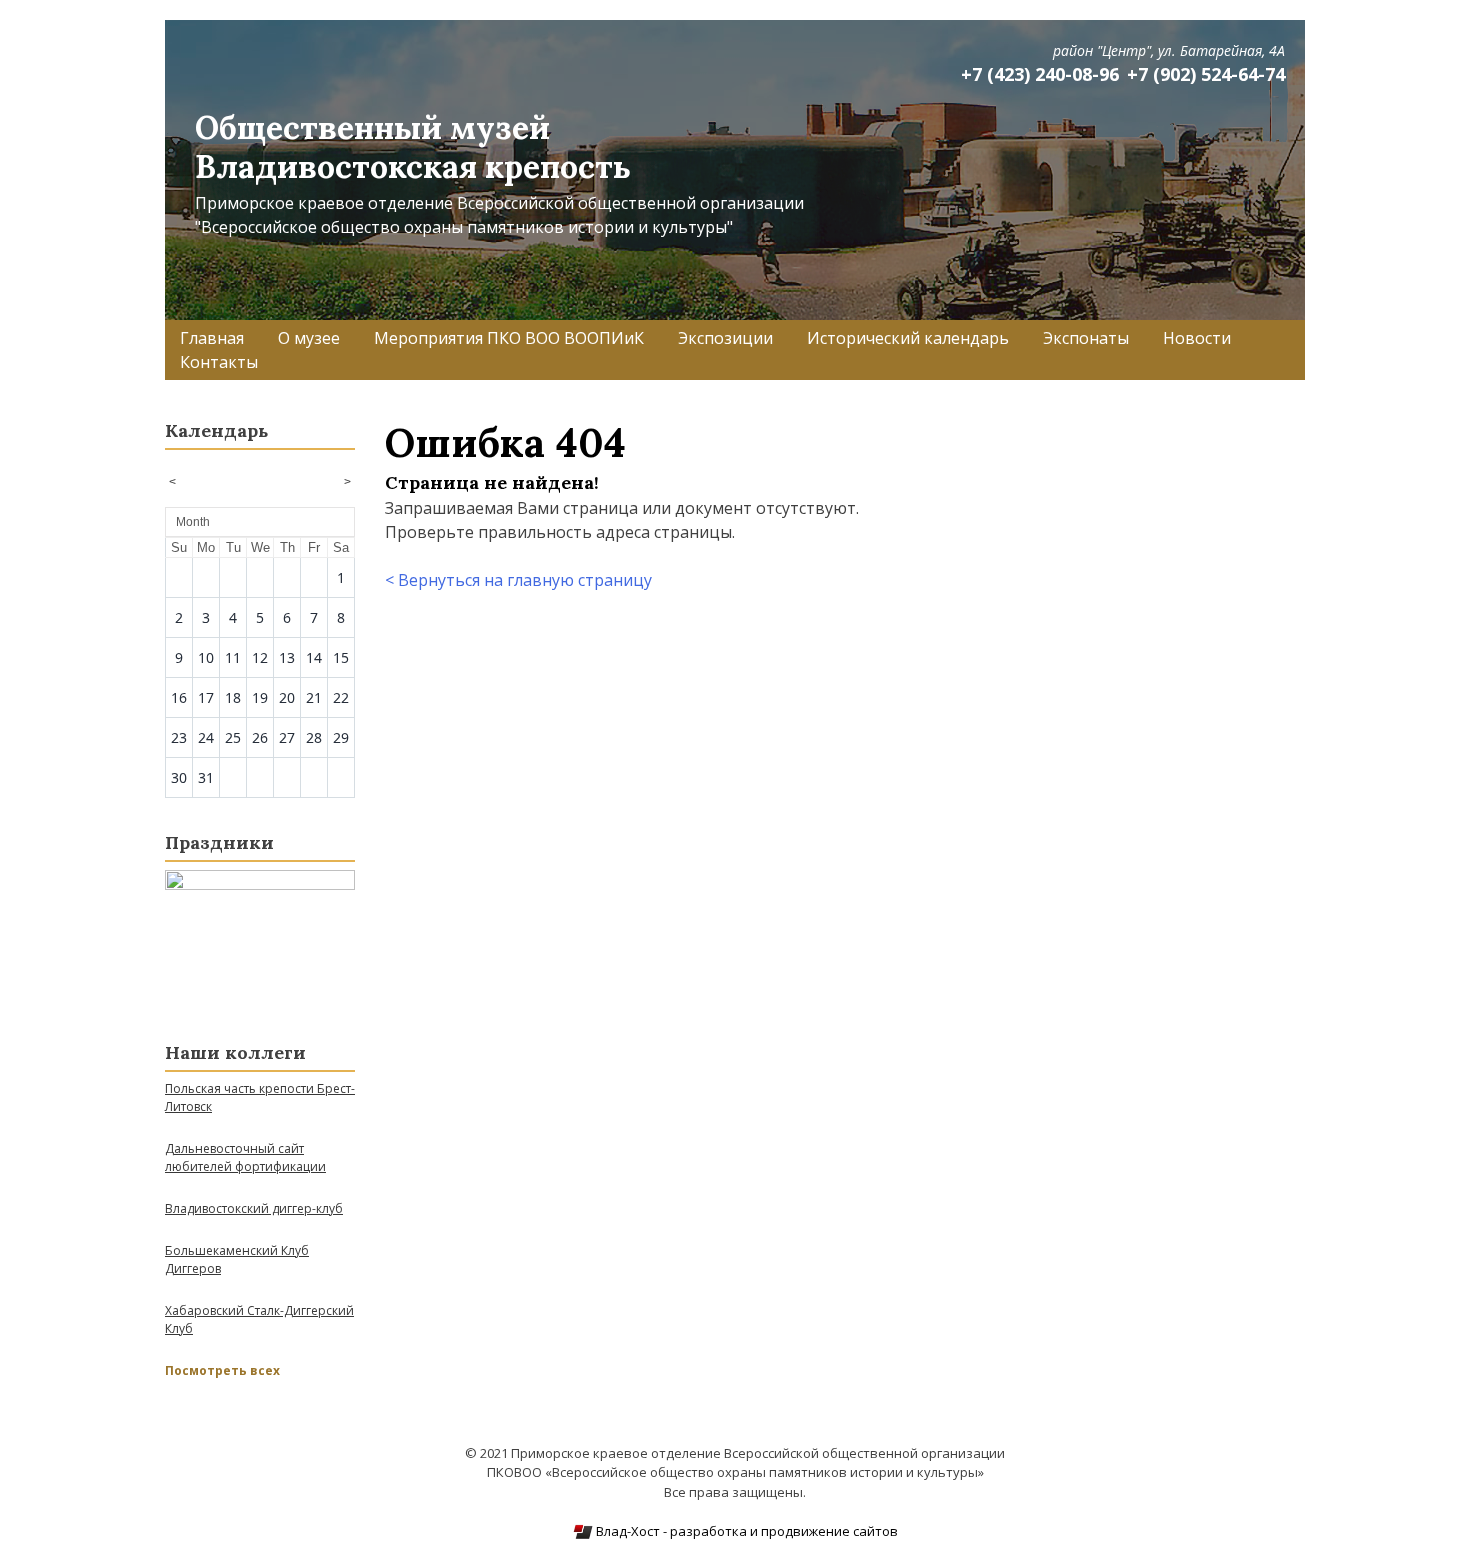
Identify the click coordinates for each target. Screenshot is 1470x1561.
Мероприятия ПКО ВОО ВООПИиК (509, 338)
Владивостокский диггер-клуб (254, 1208)
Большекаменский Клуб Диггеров (237, 1259)
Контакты (219, 362)
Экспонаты (1086, 338)
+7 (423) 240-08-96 (1040, 74)
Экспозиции (725, 338)
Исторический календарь (908, 338)
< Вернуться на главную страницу (518, 580)
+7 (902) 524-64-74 (1206, 74)
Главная (212, 338)
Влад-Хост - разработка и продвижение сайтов (745, 1531)
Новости (1197, 338)
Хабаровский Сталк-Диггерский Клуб (259, 1319)
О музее (309, 338)
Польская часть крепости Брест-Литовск (260, 1097)
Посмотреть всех (222, 1370)
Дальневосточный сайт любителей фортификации (245, 1157)
